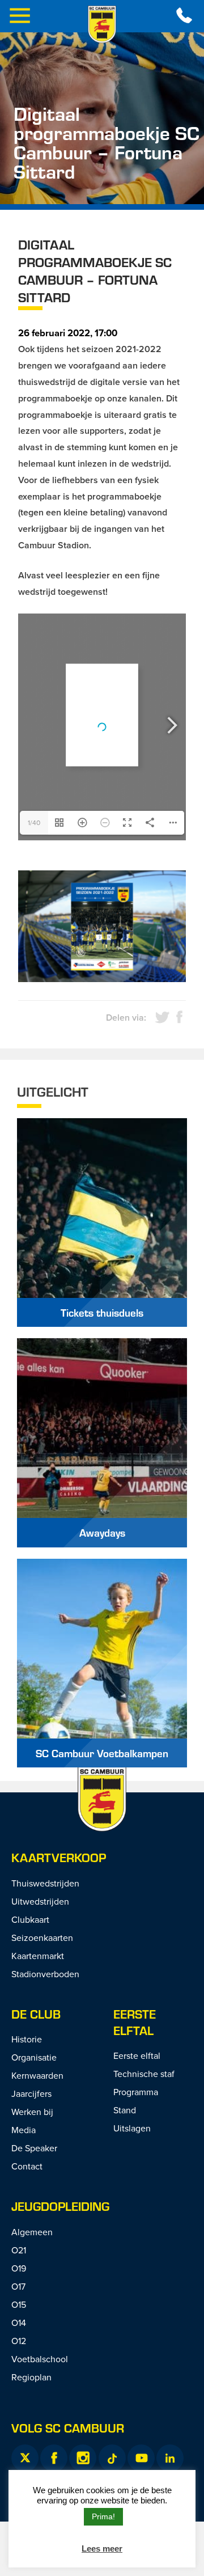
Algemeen (32, 2232)
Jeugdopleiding (60, 2206)
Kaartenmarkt (38, 1956)
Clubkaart (30, 1919)
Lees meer (102, 2548)
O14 (19, 2323)
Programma (136, 2092)
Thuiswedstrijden (45, 1883)
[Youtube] (141, 2458)
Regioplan (31, 2377)
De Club (36, 2014)
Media (24, 2130)
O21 (19, 2250)
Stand (125, 2110)
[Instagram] (83, 2458)
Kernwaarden (37, 2075)
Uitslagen (132, 2128)
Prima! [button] (103, 2516)
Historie (27, 2039)
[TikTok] (112, 2458)
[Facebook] (54, 2458)
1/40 (34, 822)
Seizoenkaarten (42, 1938)
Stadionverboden (45, 1974)
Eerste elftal (135, 2022)
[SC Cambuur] (102, 24)
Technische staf (144, 2074)
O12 (19, 2341)
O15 (19, 2304)
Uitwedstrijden (40, 1901)
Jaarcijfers (31, 2093)
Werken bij (32, 2112)
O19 (19, 2268)
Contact (27, 2166)
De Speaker (34, 2148)
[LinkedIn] (170, 2458)
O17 (18, 2286)
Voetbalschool (40, 2359)
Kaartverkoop (59, 1857)
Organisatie (34, 2057)
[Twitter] (25, 2458)
